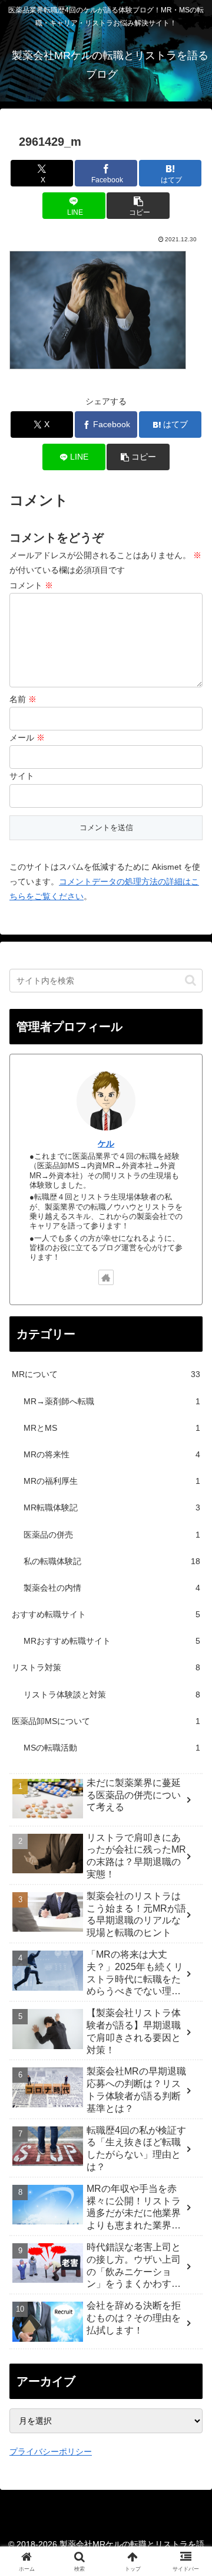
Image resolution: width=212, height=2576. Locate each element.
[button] (138, 206)
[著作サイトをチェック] (106, 1277)
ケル (106, 1143)
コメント (31, 585)
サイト (22, 776)
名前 (23, 699)
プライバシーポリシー (51, 2452)
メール (27, 738)
